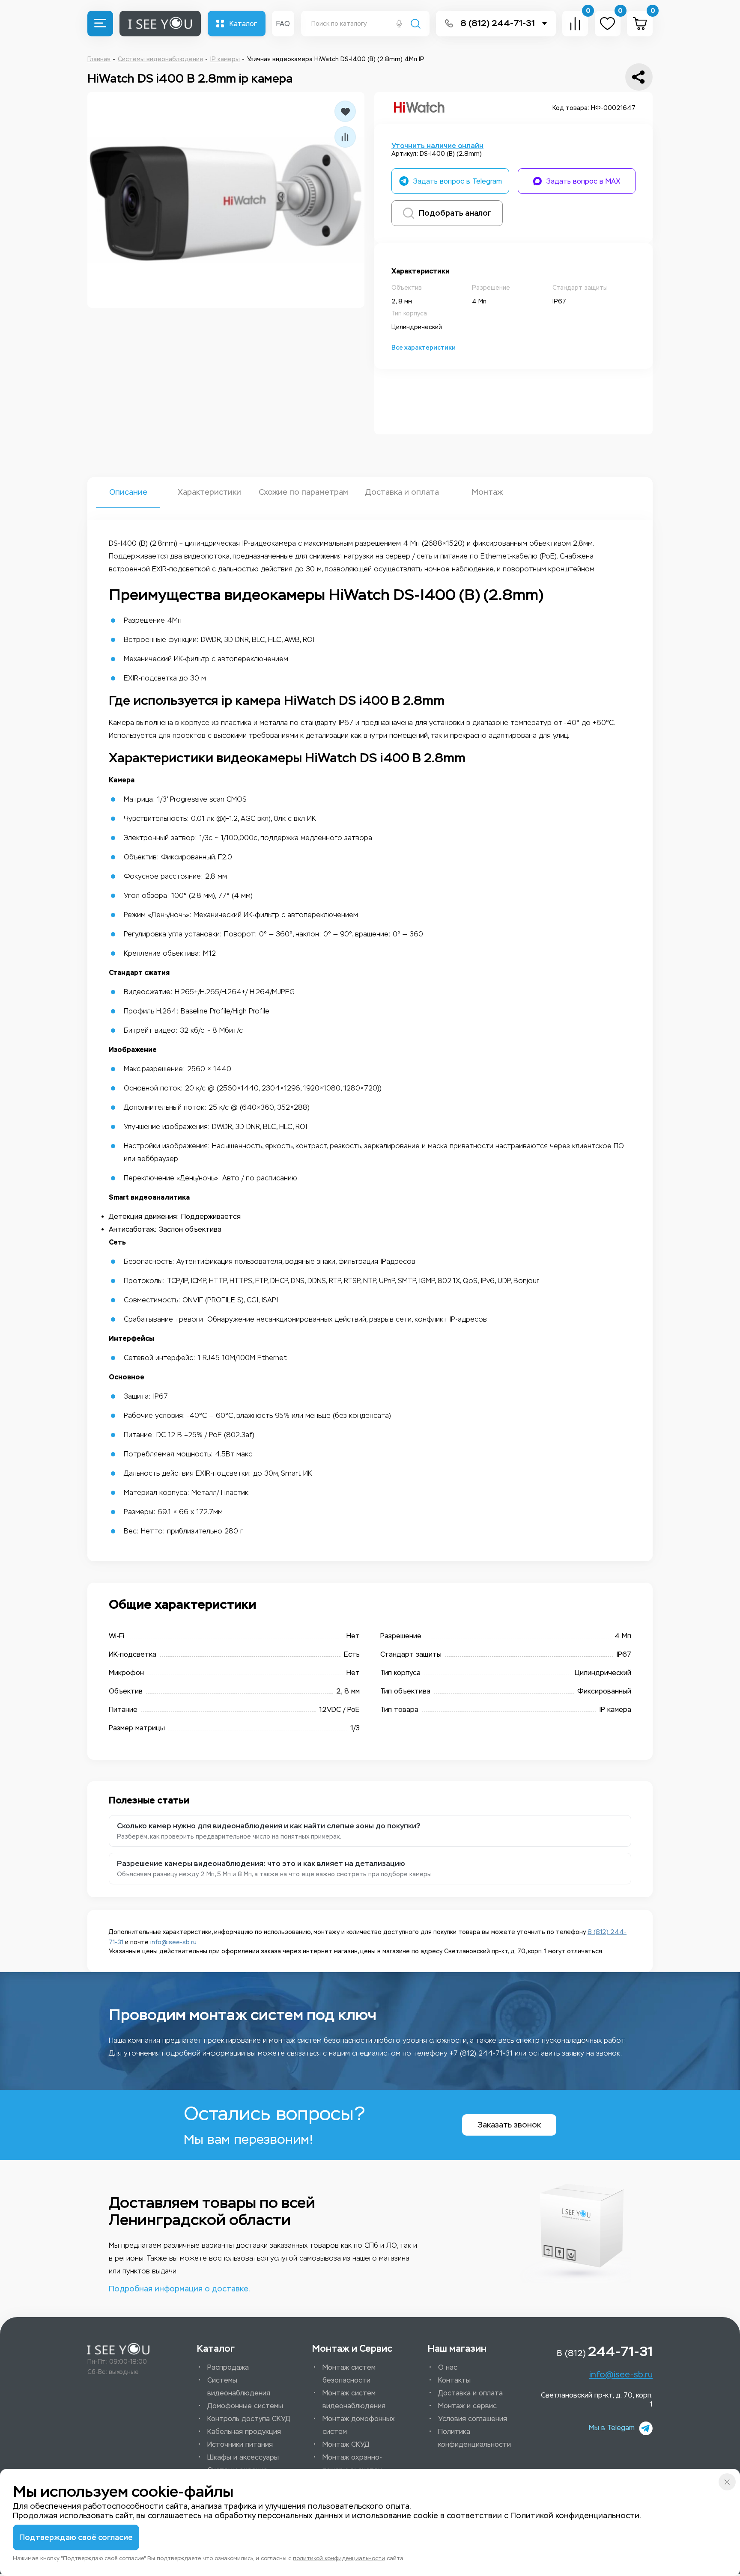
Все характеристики (424, 348)
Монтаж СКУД (346, 2444)
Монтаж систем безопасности (349, 2374)
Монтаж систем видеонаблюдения (354, 2399)
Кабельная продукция (244, 2432)
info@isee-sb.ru (173, 1942)
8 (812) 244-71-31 (498, 23)
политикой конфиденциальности (339, 2558)
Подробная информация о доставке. (179, 2289)
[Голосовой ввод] (399, 24)
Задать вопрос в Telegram (458, 181)
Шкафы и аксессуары (243, 2457)
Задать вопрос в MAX (583, 181)
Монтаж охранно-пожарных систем (352, 2464)
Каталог (243, 24)
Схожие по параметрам (303, 492)
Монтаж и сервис (467, 2406)
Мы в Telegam (612, 2428)
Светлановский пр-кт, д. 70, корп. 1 (597, 2400)
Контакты (454, 2380)
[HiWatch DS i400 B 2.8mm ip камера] (226, 200)
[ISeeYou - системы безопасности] (118, 2349)
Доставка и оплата (402, 492)
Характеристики (209, 492)
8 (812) (604, 2351)
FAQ (283, 24)
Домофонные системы (245, 2406)
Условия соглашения (473, 2419)
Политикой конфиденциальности (575, 2516)
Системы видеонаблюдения (239, 2387)
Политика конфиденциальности (474, 2438)
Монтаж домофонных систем (359, 2425)
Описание (128, 492)
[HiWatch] (419, 108)
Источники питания (240, 2444)
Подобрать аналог (455, 213)
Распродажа (228, 2367)
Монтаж (487, 492)
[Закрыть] (727, 2482)
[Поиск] (416, 25)
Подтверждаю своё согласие (76, 2537)
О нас (448, 2367)
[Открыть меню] (100, 24)
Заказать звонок (509, 2125)
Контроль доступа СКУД (249, 2419)
